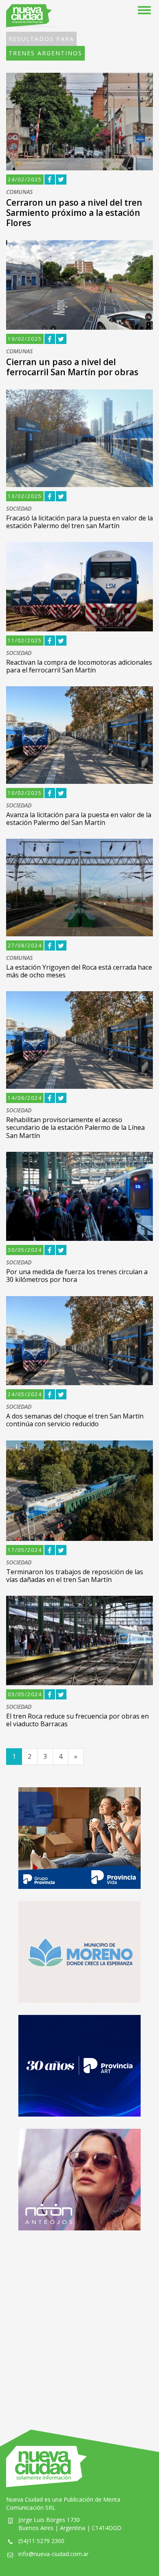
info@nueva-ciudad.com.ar (53, 2554)
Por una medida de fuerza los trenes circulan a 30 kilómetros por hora (77, 1276)
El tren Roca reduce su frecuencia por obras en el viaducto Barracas (77, 1720)
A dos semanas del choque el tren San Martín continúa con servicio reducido (75, 1420)
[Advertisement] (79, 2322)
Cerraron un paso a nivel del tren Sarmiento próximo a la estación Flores (74, 213)
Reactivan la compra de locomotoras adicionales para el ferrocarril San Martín (79, 666)
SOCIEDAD (19, 509)
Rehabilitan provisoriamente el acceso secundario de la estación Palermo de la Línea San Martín (75, 1127)
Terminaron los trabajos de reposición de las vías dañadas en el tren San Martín (75, 1576)
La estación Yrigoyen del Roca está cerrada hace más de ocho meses (79, 971)
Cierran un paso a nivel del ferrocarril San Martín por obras (72, 367)
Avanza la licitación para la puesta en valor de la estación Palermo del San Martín (79, 819)
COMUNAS (19, 192)
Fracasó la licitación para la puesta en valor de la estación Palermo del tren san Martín (79, 522)
